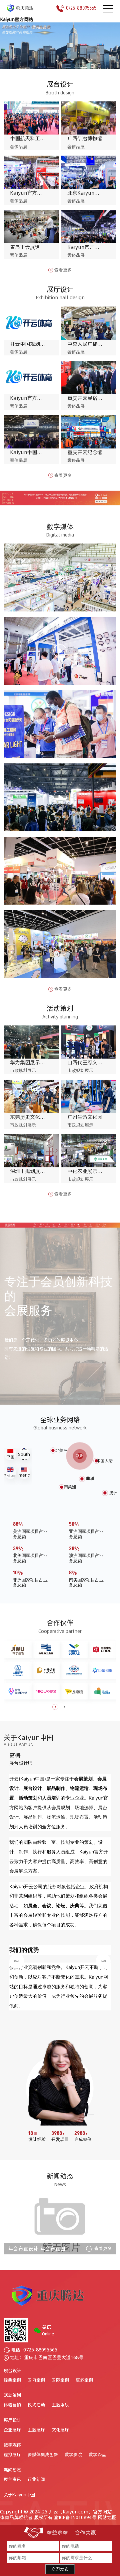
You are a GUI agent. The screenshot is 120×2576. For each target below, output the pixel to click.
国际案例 (60, 2380)
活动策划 (12, 2395)
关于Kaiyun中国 (19, 2495)
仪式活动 (36, 2405)
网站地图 (107, 2517)
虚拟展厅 (12, 2455)
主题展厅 (36, 2430)
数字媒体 (12, 2445)
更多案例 (84, 2380)
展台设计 (12, 2371)
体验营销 (12, 2405)
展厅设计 (12, 2420)
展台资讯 (12, 2480)
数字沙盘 (97, 2455)
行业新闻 (36, 2480)
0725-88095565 (81, 8)
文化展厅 (60, 2430)
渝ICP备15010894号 (75, 2517)
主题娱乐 (60, 2405)
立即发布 (60, 2569)
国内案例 (36, 2380)
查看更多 (63, 270)
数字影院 (73, 2455)
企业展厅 (12, 2430)
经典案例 (12, 2380)
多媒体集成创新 (43, 2455)
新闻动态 (12, 2470)
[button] (56, 60)
